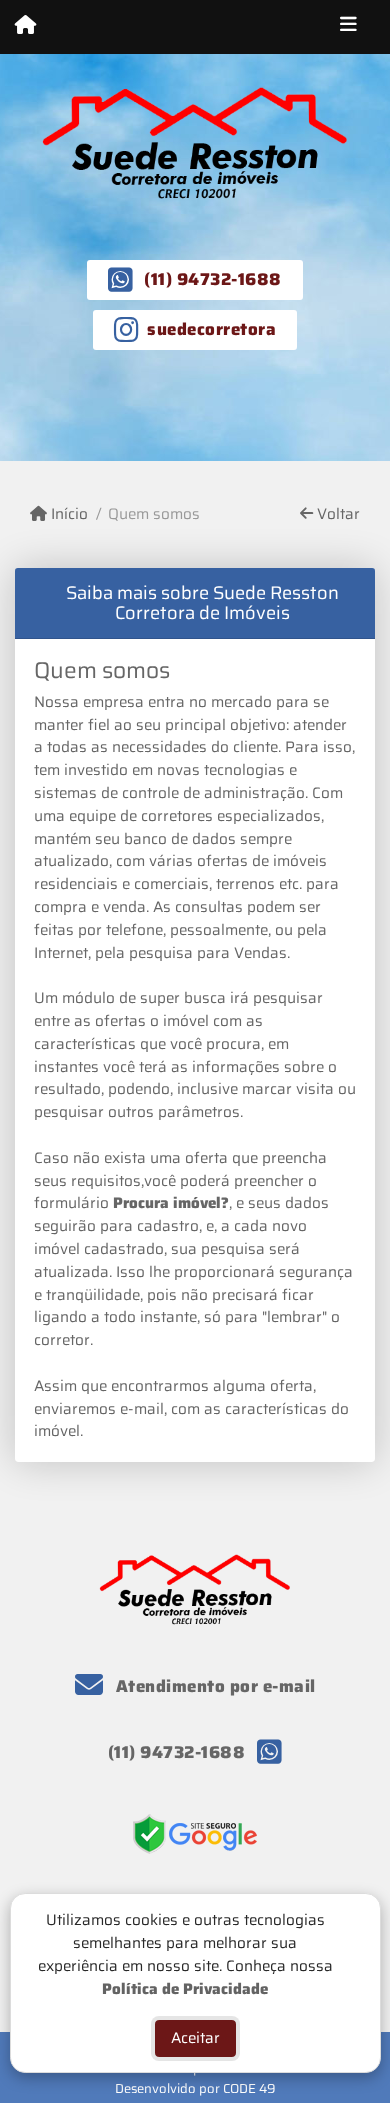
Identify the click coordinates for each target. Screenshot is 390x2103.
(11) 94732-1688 (213, 279)
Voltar (336, 514)
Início (67, 514)
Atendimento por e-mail (213, 1686)
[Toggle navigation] (348, 27)
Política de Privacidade (185, 1988)
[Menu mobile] (25, 26)
